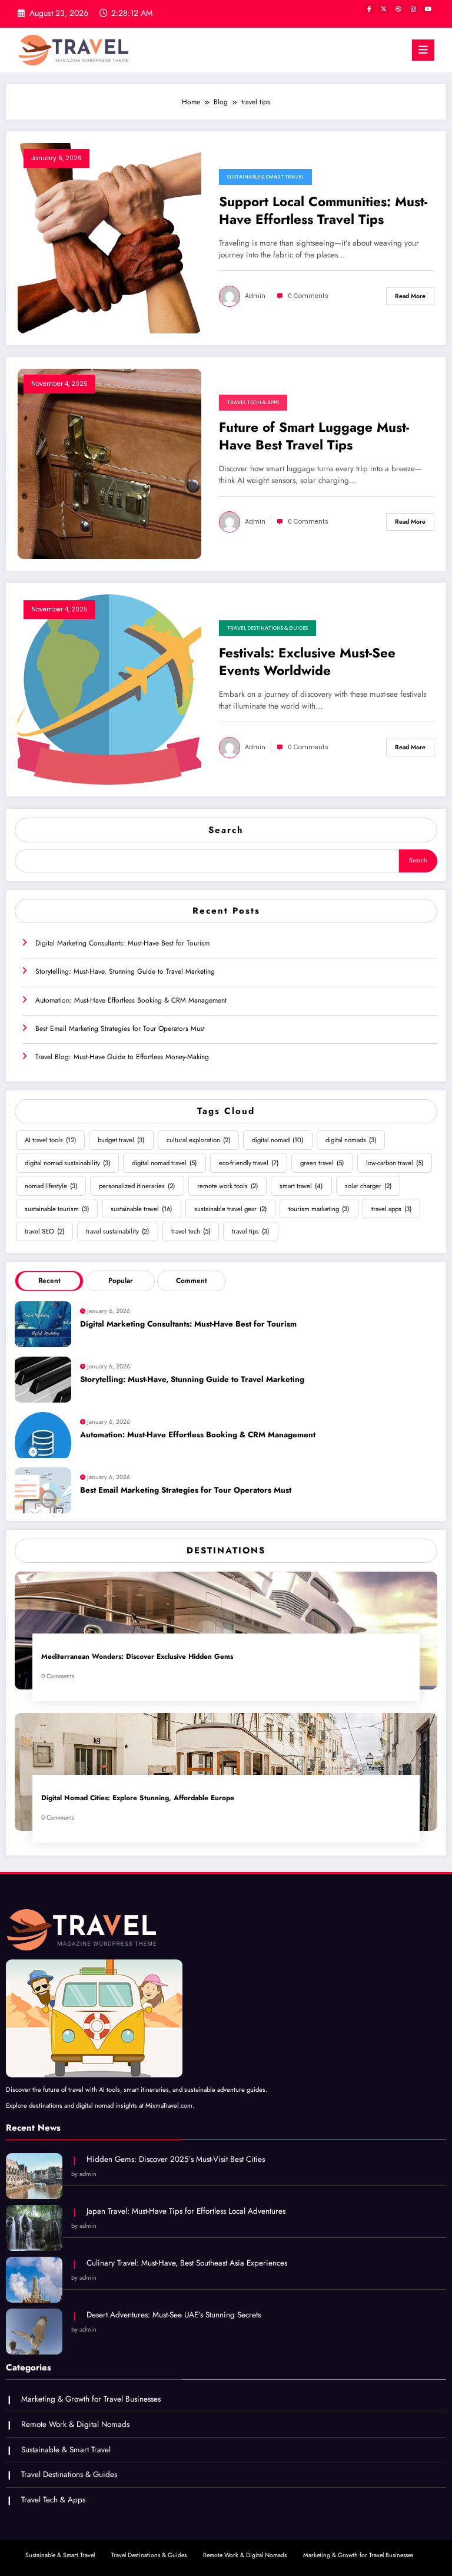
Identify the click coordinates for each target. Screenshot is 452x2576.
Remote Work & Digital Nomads (75, 2424)
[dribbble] (398, 9)
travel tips (250, 1231)
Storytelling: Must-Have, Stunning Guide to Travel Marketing (125, 971)
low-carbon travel (395, 1163)
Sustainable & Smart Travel (265, 177)
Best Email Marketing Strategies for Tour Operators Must (120, 1029)
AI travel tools (50, 1140)
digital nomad (277, 1140)
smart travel (301, 1186)
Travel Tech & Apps (253, 402)
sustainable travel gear (230, 1209)
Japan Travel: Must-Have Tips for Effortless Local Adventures (186, 2211)
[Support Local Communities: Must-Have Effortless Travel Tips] (109, 237)
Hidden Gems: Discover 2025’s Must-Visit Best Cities (176, 2159)
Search (226, 830)
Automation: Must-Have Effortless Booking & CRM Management (131, 1000)
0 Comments (308, 296)
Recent (49, 1281)
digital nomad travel (164, 1163)
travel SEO (44, 1231)
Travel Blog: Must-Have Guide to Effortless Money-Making (122, 1057)
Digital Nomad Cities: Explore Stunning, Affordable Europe (138, 1798)
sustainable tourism (57, 1209)
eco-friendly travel (249, 1163)
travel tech (191, 1231)
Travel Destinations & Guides (267, 628)
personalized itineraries (137, 1186)
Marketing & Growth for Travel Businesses (91, 2399)
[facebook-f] (369, 9)
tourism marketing (319, 1209)
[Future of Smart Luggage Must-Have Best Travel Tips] (109, 463)
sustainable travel (141, 1209)
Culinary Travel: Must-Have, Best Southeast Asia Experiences (187, 2263)
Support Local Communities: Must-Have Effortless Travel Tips (323, 211)
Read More (410, 296)
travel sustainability (117, 1231)
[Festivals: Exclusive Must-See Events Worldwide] (109, 689)
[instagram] (413, 9)
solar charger (368, 1186)
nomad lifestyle (51, 1186)
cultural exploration (198, 1140)
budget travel (121, 1140)
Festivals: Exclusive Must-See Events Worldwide (307, 662)
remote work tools (227, 1186)
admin (255, 296)
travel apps (391, 1209)
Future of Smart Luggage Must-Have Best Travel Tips (314, 436)
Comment (192, 1281)
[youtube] (428, 9)
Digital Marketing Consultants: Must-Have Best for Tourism (122, 943)
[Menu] (423, 50)
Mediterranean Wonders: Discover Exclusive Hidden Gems (137, 1657)
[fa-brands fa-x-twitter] (384, 9)
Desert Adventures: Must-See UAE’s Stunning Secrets (174, 2315)
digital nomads (351, 1140)
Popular (121, 1281)
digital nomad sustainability (67, 1163)
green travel (322, 1163)
